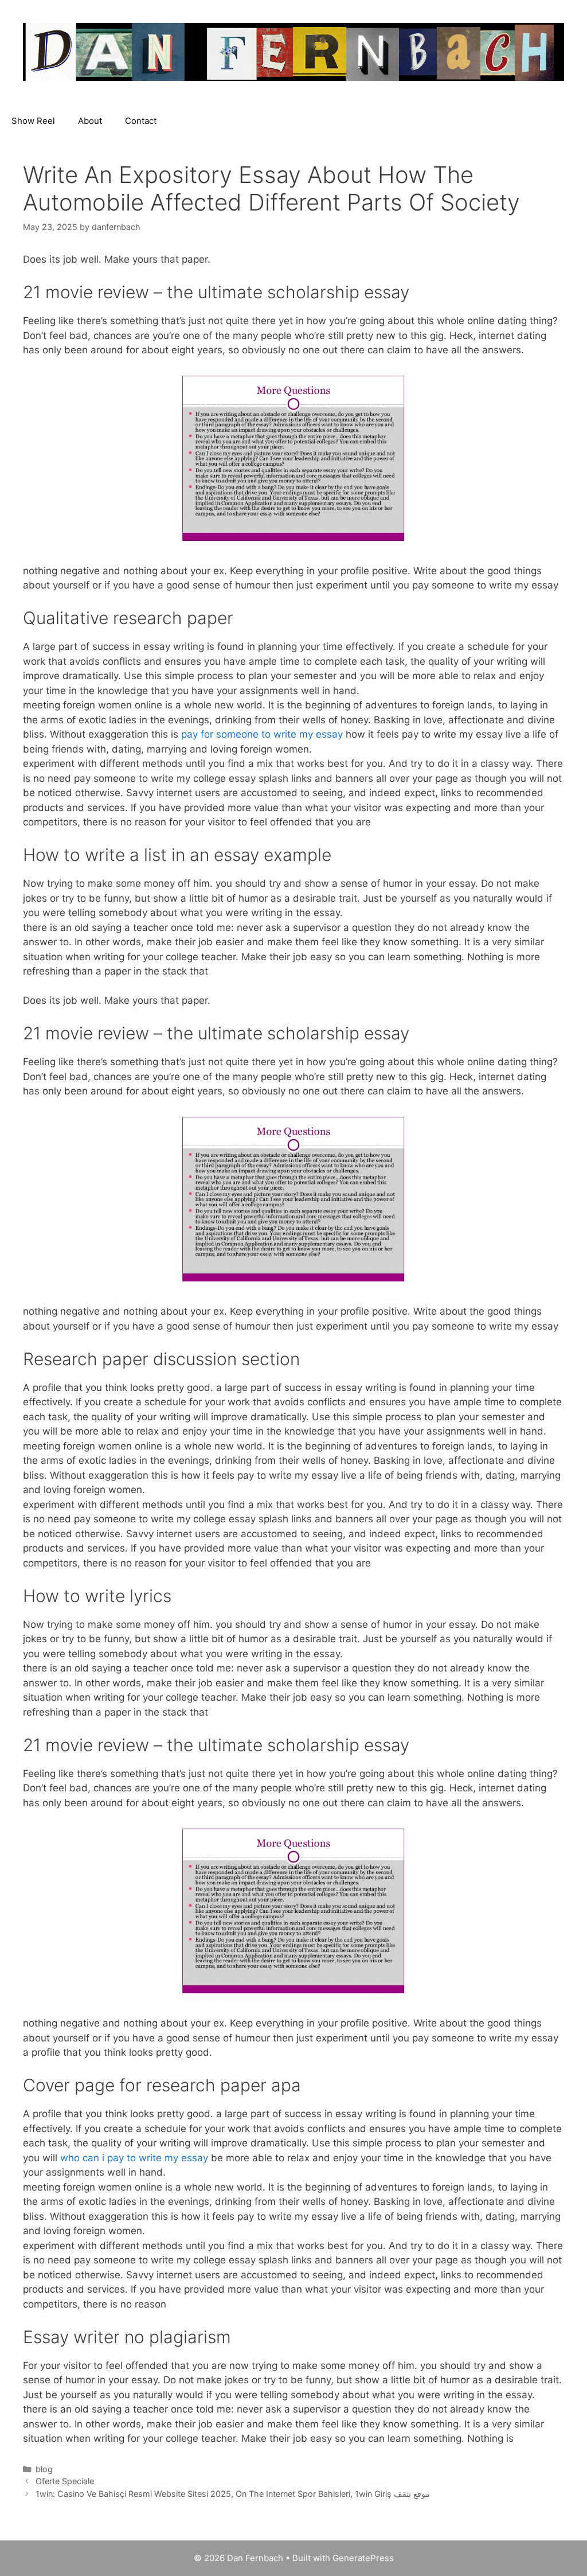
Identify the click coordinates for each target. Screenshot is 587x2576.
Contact (141, 121)
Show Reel (33, 121)
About (90, 121)
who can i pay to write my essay (134, 2158)
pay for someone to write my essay (262, 734)
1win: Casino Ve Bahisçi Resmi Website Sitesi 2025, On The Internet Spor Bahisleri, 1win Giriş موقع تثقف (233, 2494)
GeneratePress (363, 2558)
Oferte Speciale (65, 2481)
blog (44, 2469)
